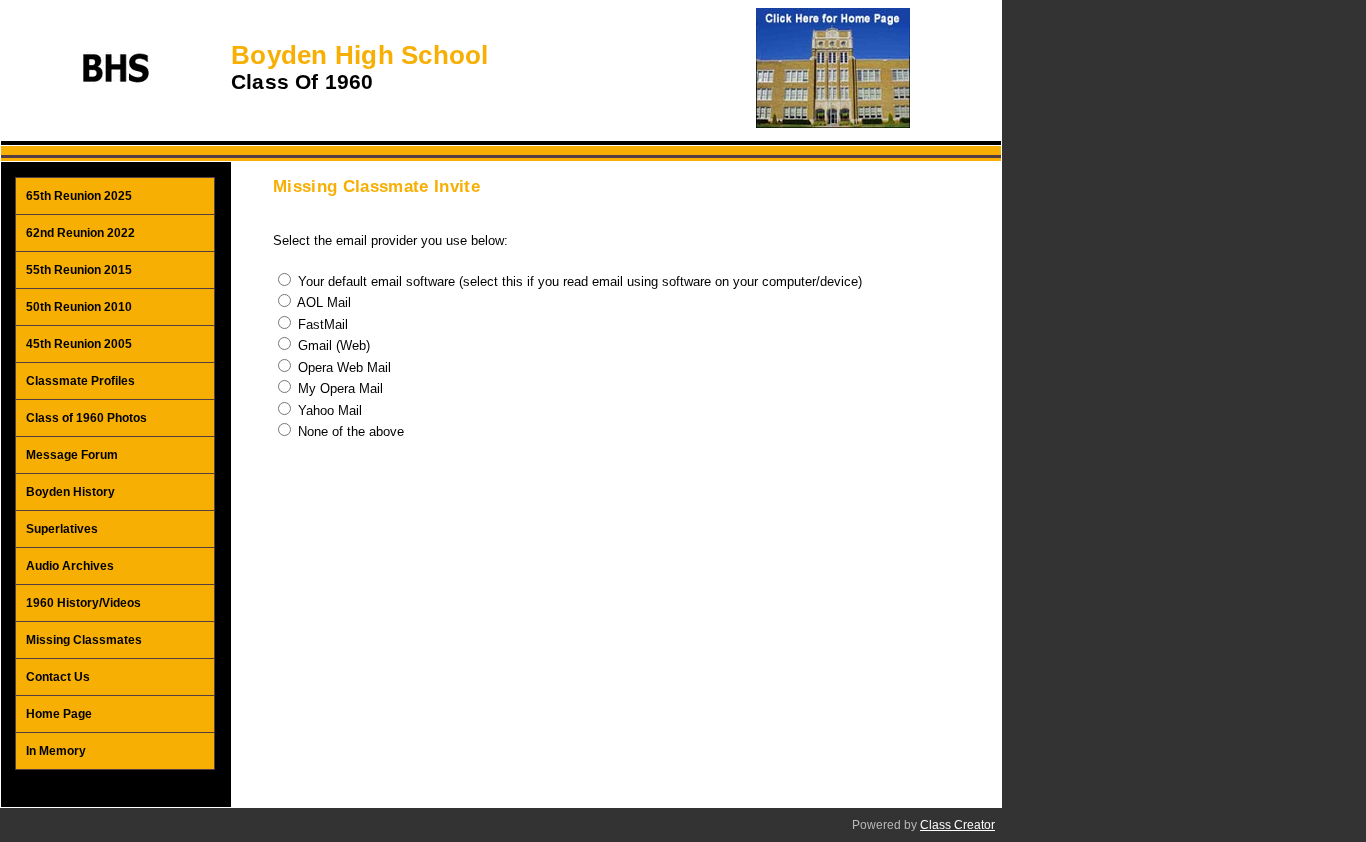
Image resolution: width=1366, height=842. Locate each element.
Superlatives (62, 529)
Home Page (59, 714)
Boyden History (70, 492)
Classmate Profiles (80, 381)
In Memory (56, 751)
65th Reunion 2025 (79, 196)
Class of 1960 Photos (86, 418)
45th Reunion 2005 (79, 344)
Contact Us (58, 677)
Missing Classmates (84, 640)
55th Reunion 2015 (79, 270)
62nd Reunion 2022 (80, 233)
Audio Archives (70, 566)
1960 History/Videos (83, 603)
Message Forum (72, 455)
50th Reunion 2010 (79, 307)
